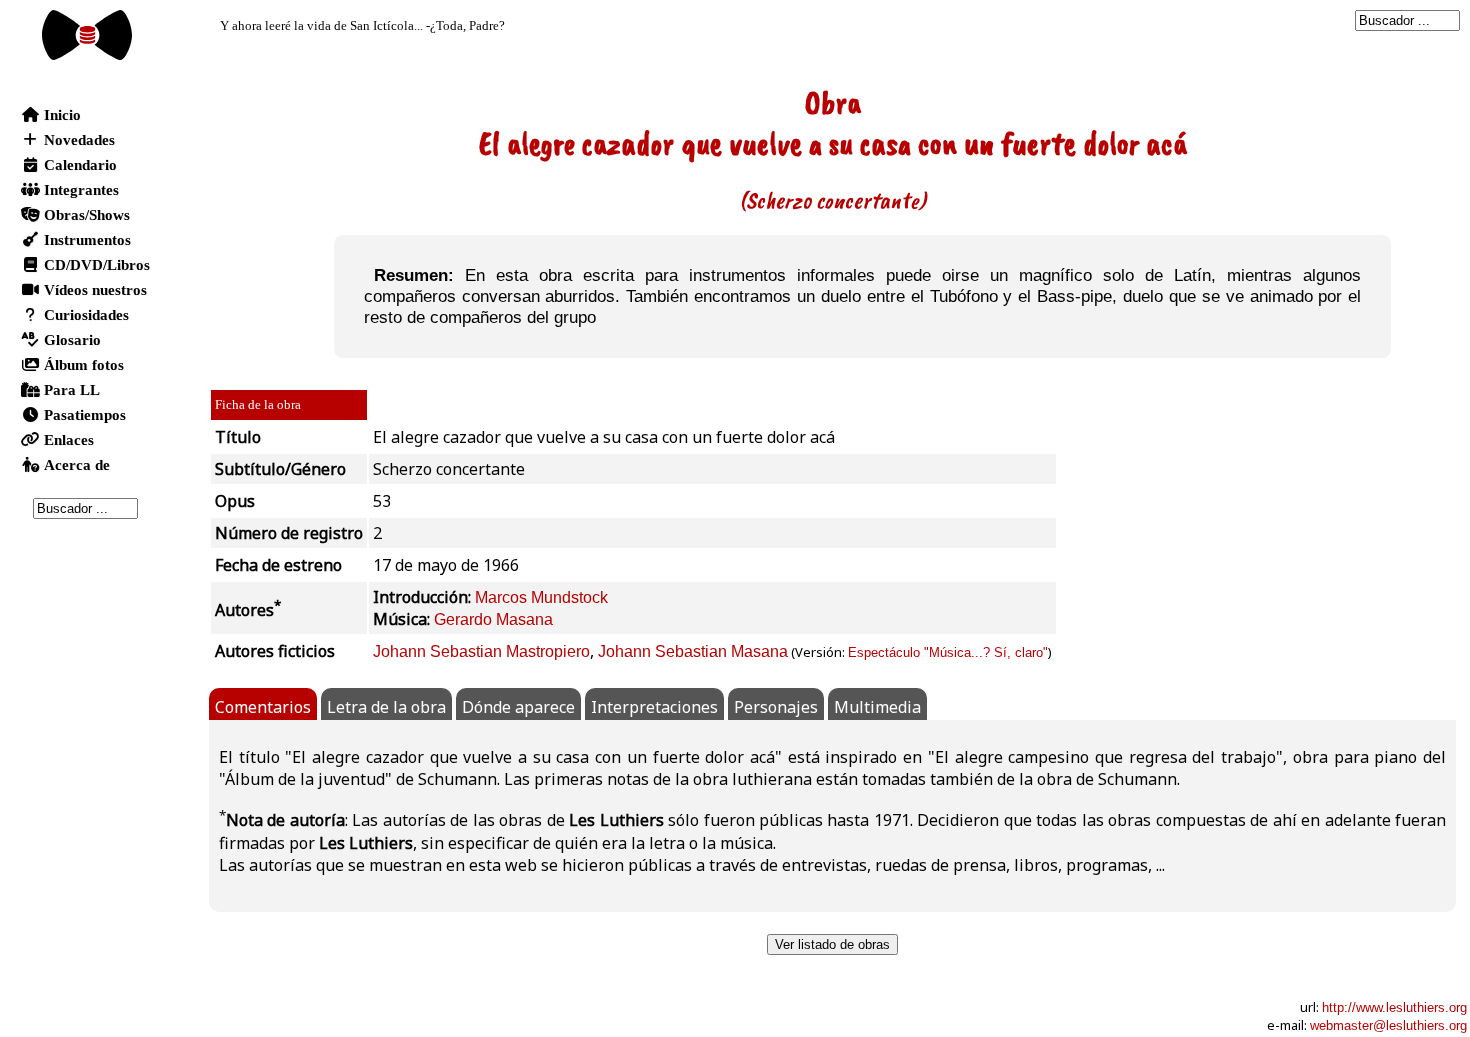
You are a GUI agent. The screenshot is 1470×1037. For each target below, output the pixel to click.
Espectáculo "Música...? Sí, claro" (948, 652)
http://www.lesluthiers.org (1394, 1007)
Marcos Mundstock (541, 597)
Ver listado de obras (832, 944)
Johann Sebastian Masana (693, 651)
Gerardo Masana (493, 619)
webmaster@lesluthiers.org (1388, 1025)
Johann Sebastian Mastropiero (481, 651)
